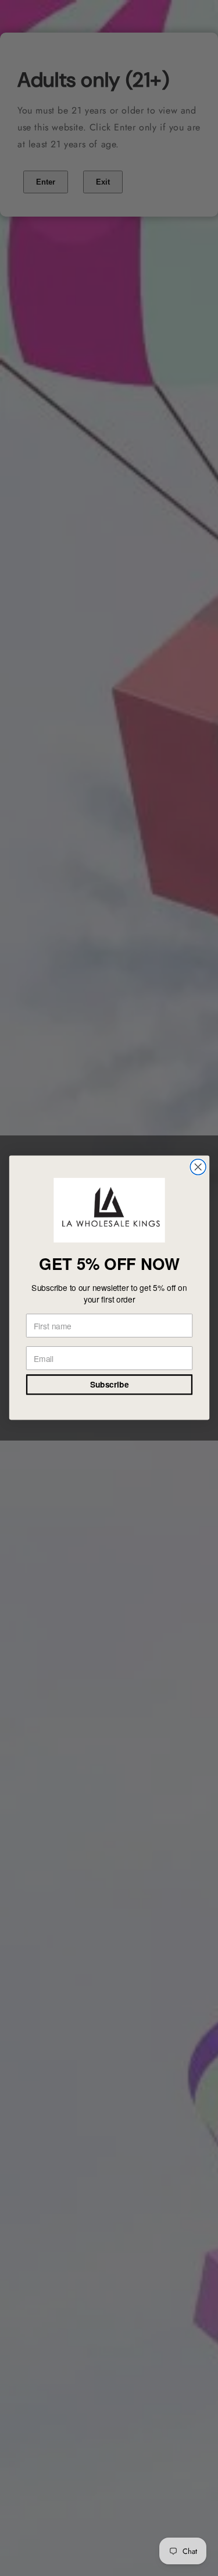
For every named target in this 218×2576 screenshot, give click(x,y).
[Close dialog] (198, 1167)
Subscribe (109, 1385)
